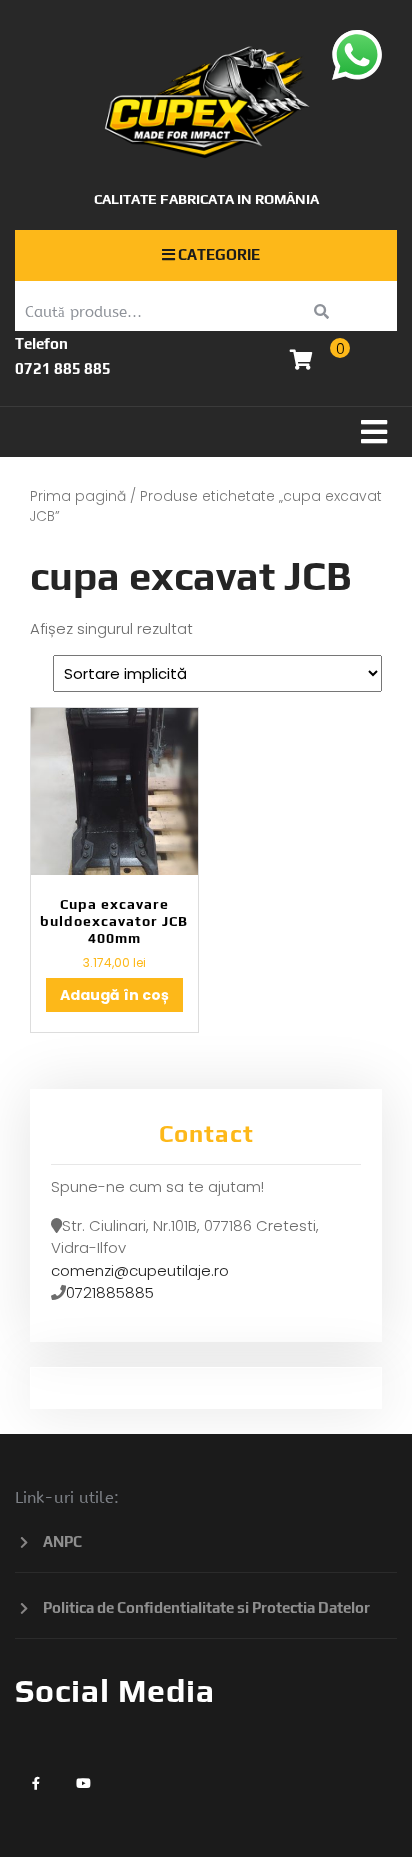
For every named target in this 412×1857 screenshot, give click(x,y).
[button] (206, 432)
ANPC (62, 1541)
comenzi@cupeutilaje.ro (140, 1270)
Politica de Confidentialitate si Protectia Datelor (206, 1607)
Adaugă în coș (114, 995)
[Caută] (321, 312)
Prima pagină (78, 496)
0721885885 (110, 1292)
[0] (301, 361)
